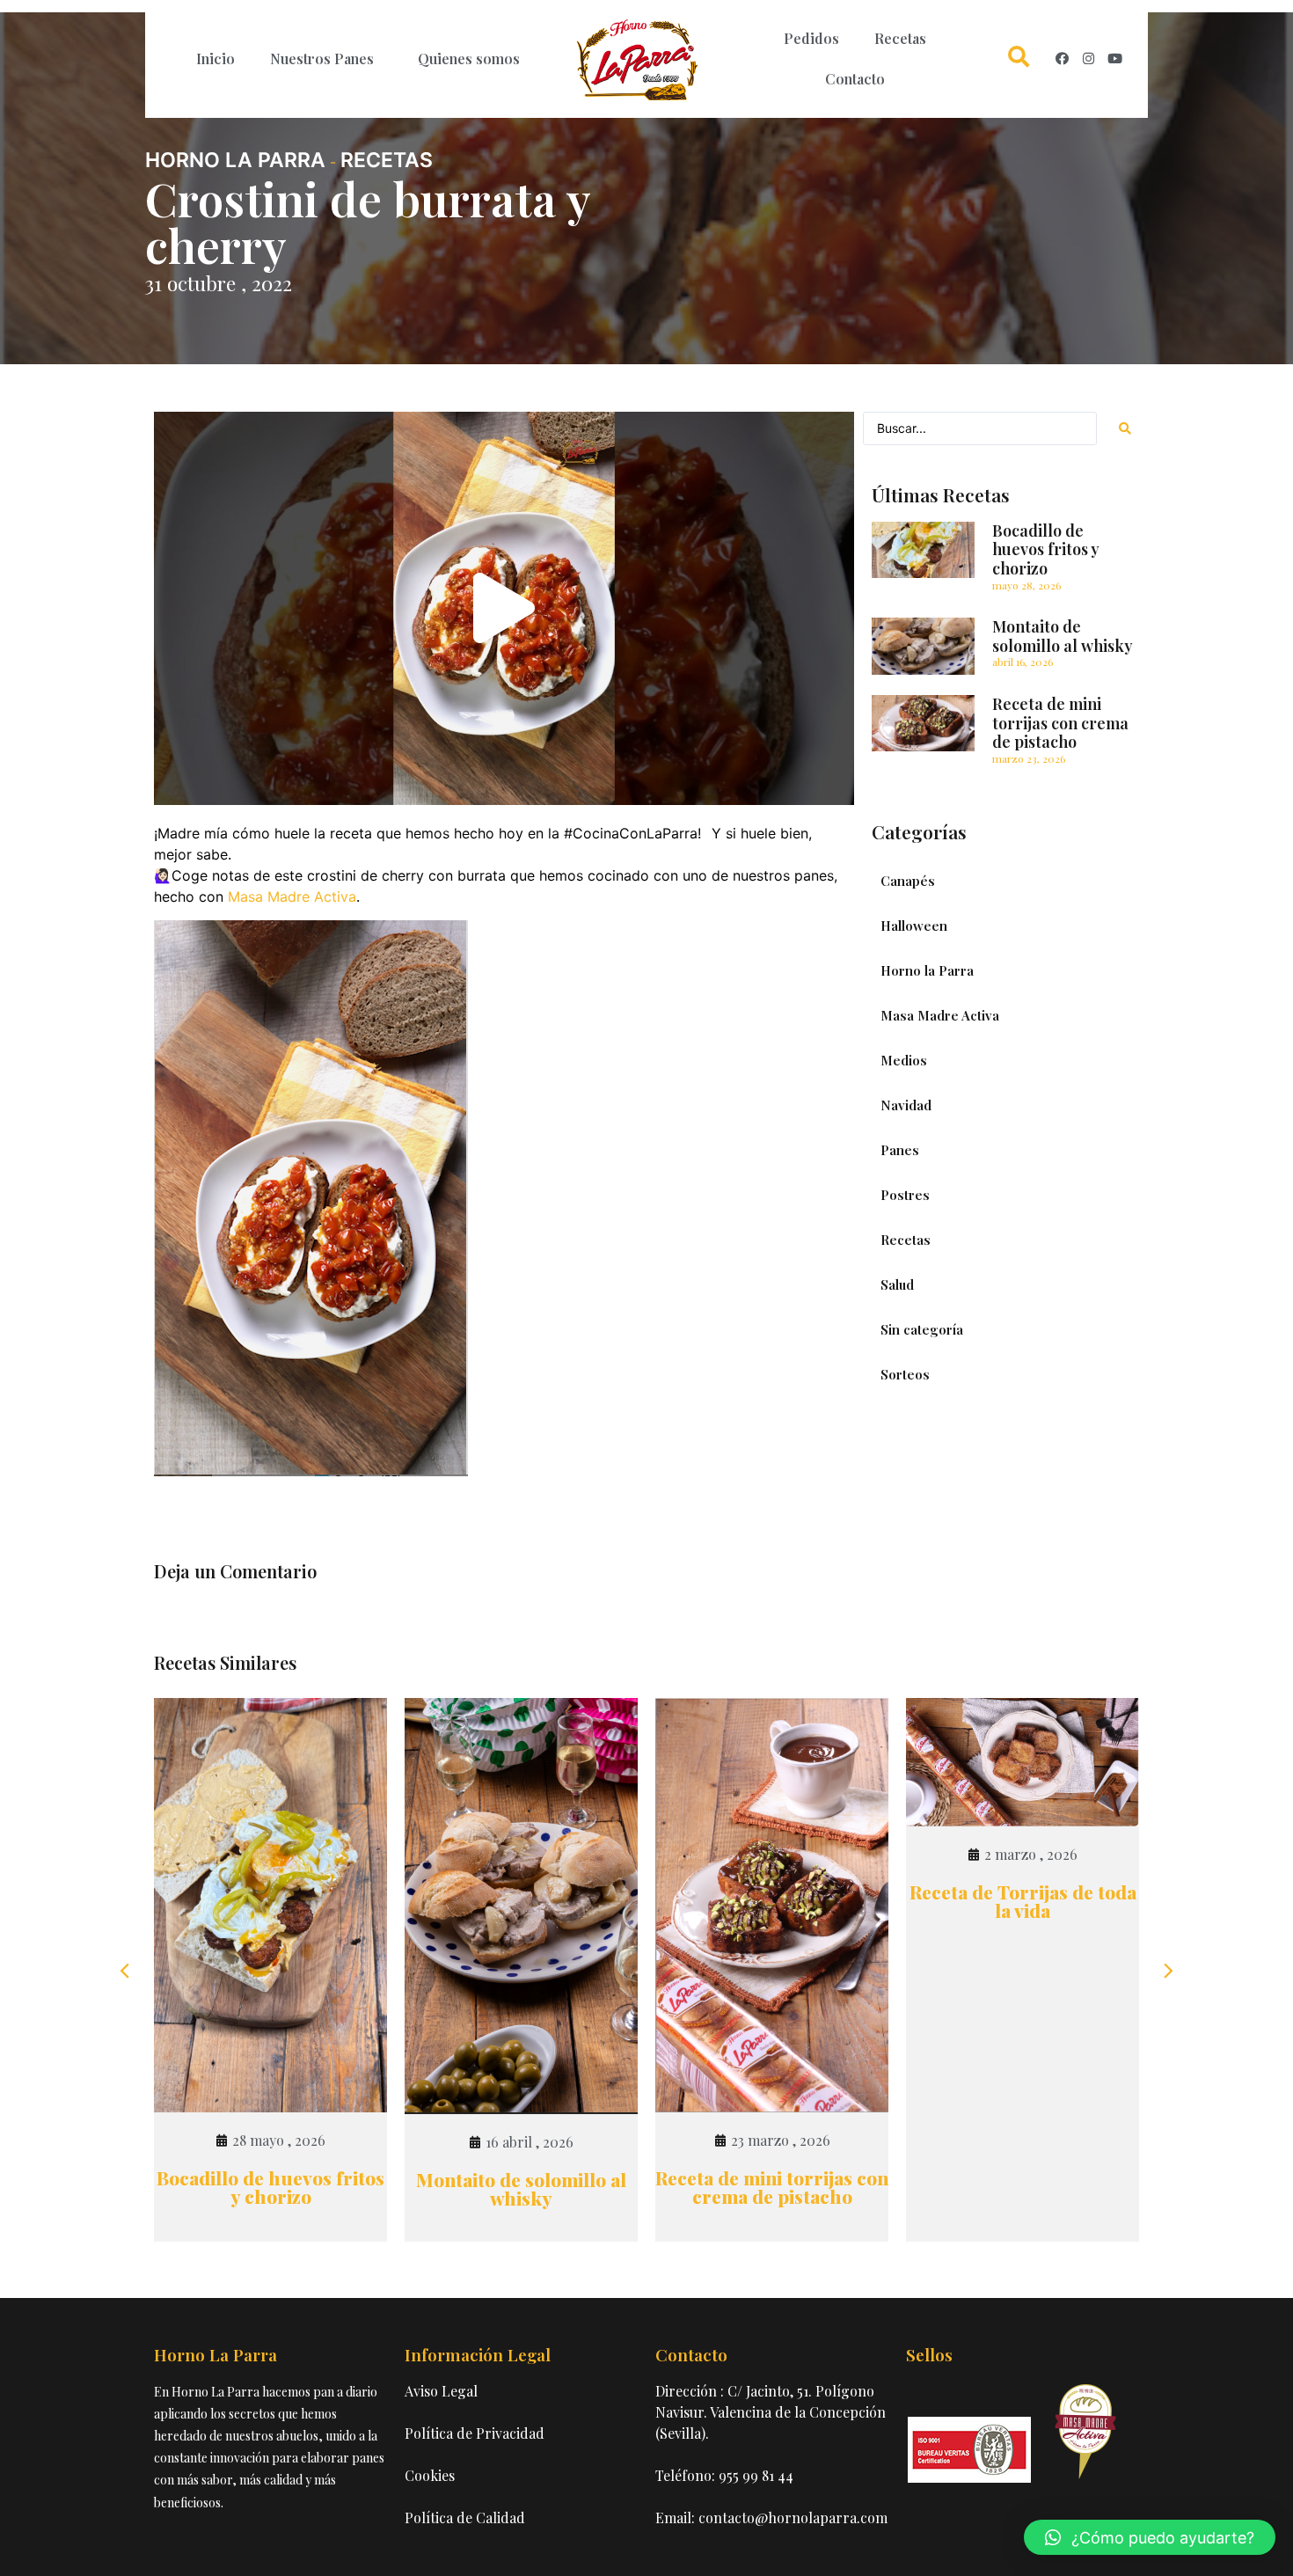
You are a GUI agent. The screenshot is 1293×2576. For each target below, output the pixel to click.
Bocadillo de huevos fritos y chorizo (1046, 549)
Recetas (900, 38)
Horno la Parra (235, 160)
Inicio (215, 59)
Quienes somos (469, 59)
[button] (504, 608)
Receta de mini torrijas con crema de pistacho (1060, 723)
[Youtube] (1114, 59)
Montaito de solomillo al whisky (1063, 636)
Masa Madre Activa (292, 896)
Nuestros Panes (322, 59)
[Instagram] (1088, 59)
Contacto (855, 79)
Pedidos (811, 38)
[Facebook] (1062, 59)
